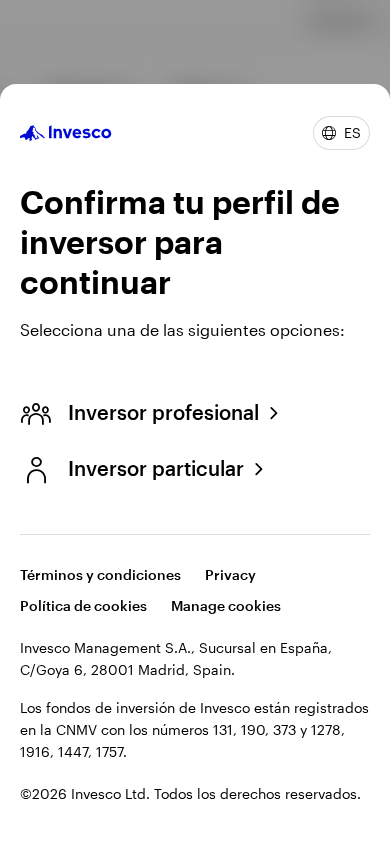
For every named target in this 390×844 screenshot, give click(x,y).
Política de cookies (83, 605)
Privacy (230, 574)
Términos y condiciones (100, 574)
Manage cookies (226, 605)
